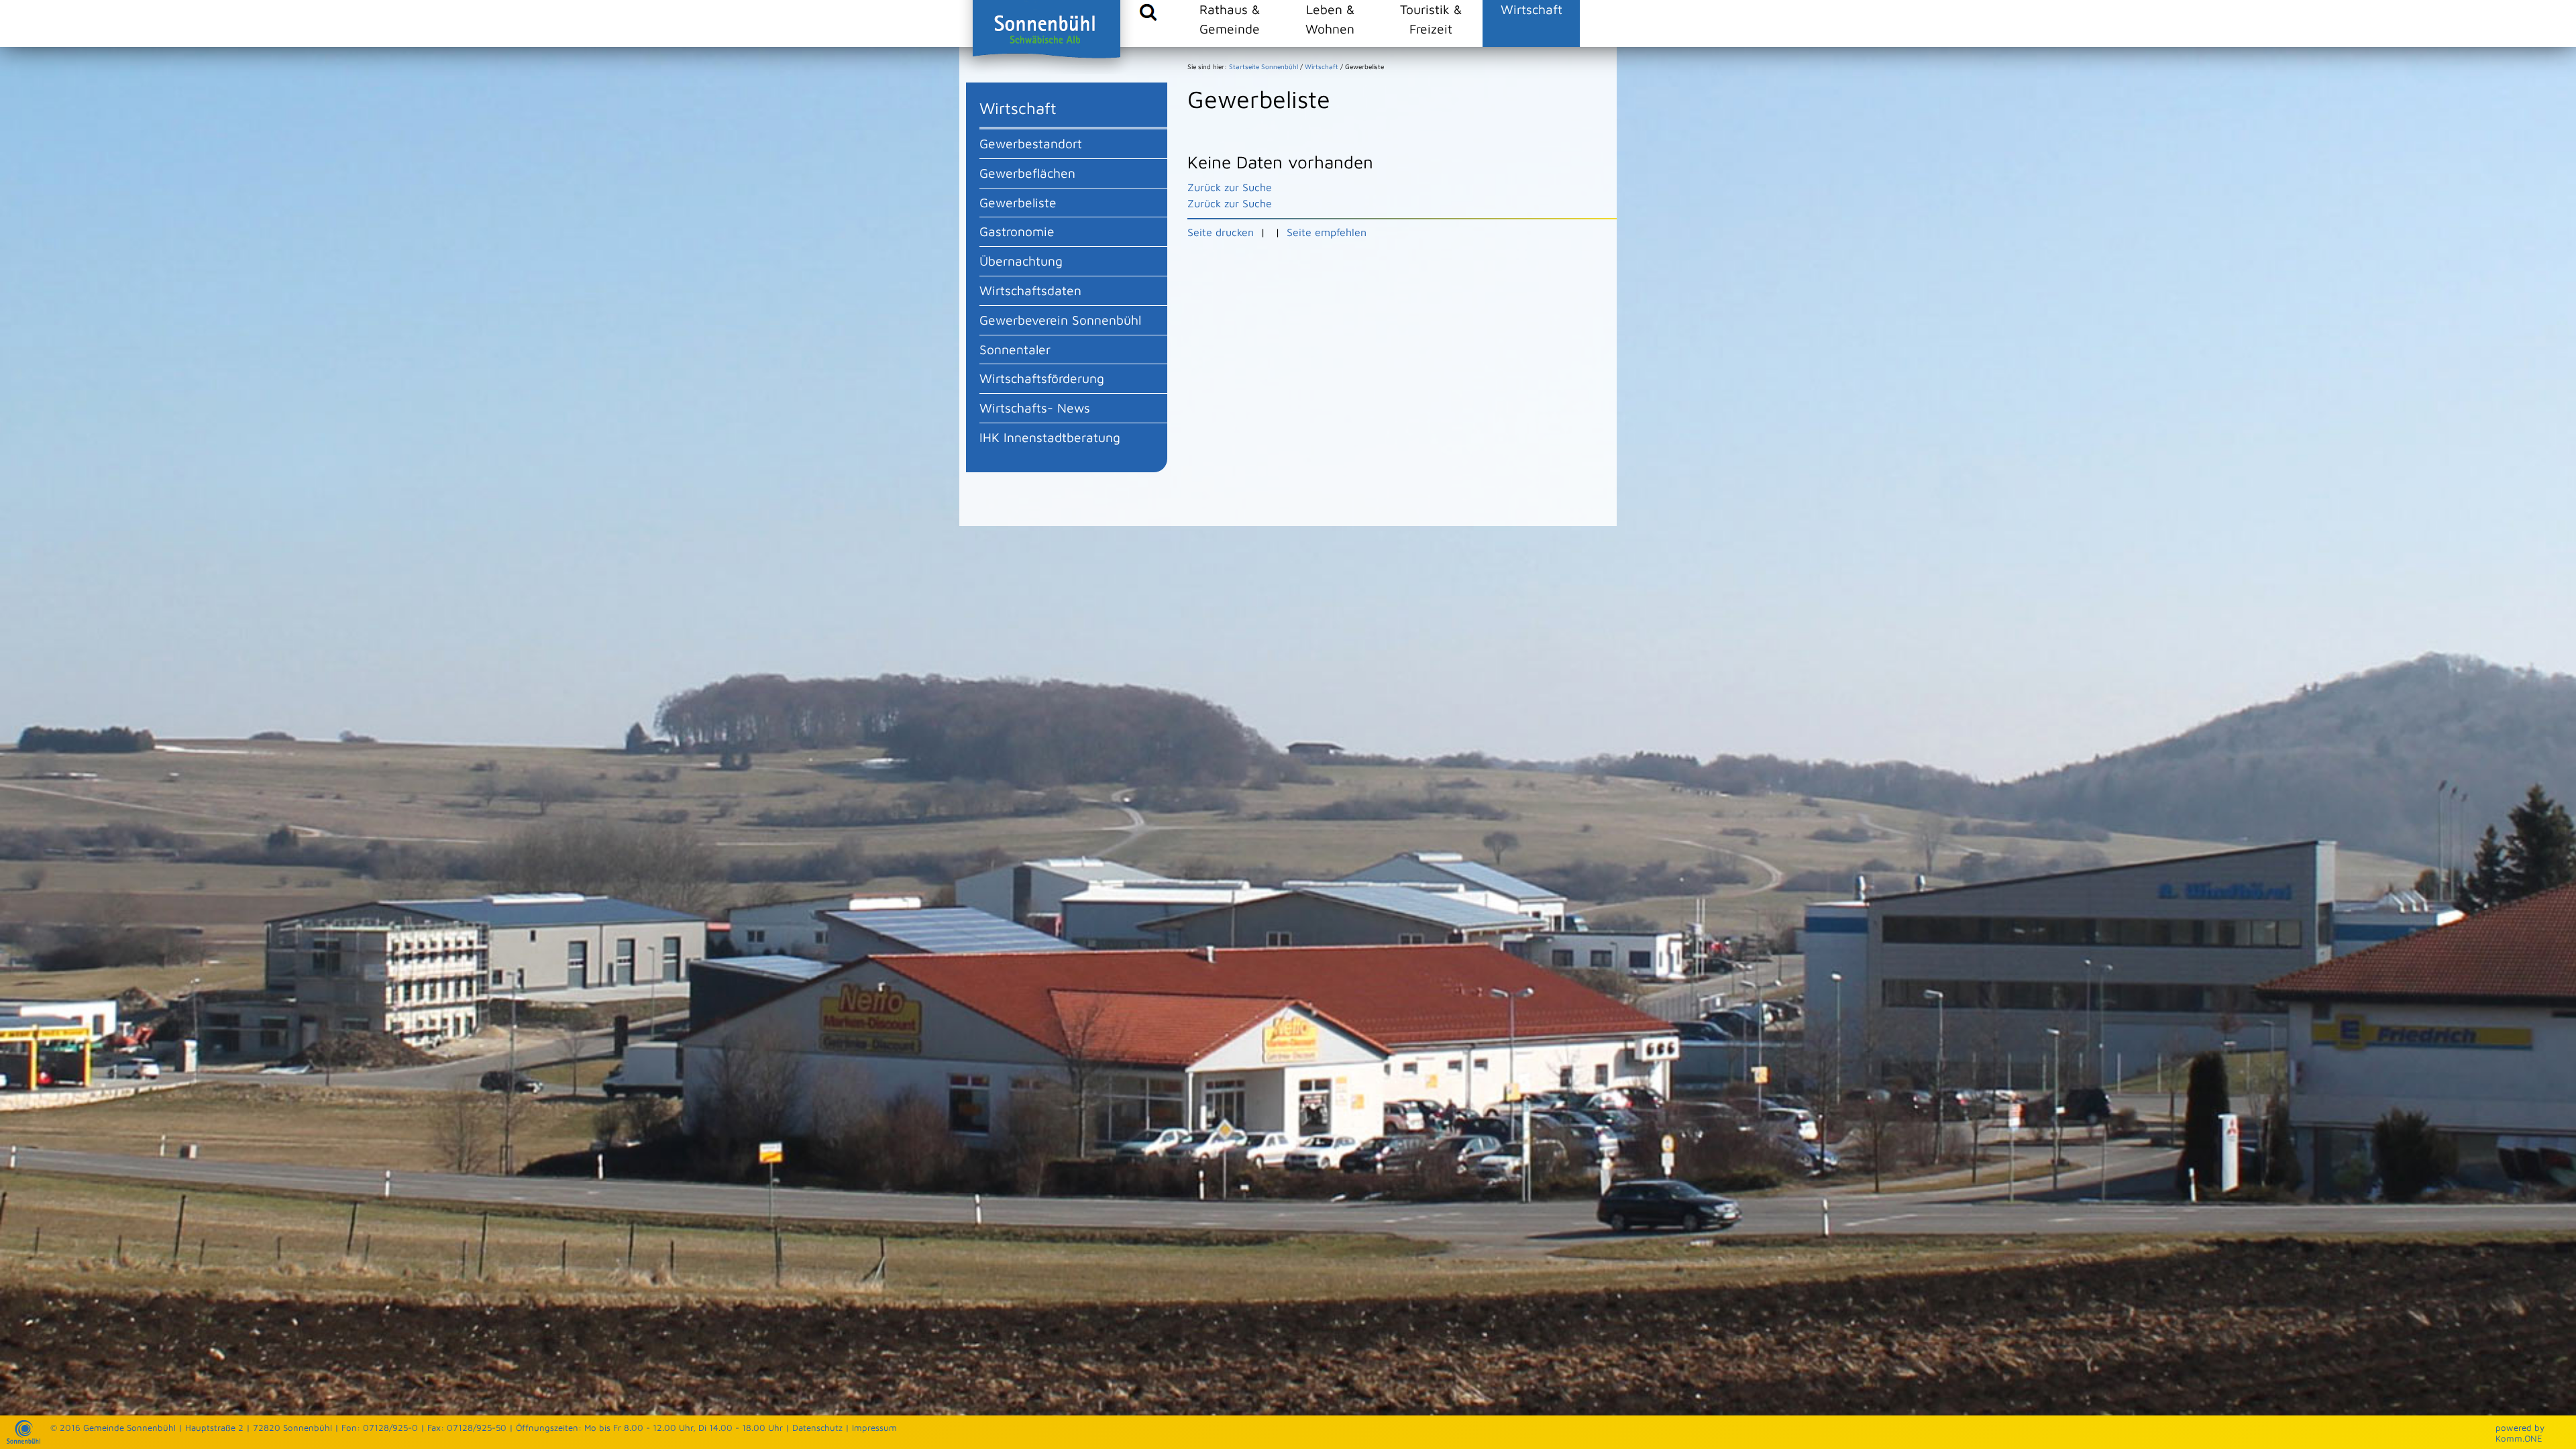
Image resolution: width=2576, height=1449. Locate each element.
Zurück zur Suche (1230, 187)
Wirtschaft (1532, 9)
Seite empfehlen (1327, 232)
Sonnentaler (1015, 349)
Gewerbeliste (1018, 202)
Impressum (874, 1428)
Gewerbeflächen (1027, 173)
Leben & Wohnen (1330, 19)
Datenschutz (817, 1428)
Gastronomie (1017, 231)
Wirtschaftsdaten (1030, 290)
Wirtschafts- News (1035, 408)
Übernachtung (1021, 261)
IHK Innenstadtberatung (1050, 437)
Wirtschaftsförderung (1042, 378)
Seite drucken (1221, 232)
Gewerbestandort (1031, 143)
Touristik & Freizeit (1431, 19)
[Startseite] (23, 1440)
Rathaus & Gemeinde (1230, 19)
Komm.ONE (2519, 1438)
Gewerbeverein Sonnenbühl (1060, 320)
